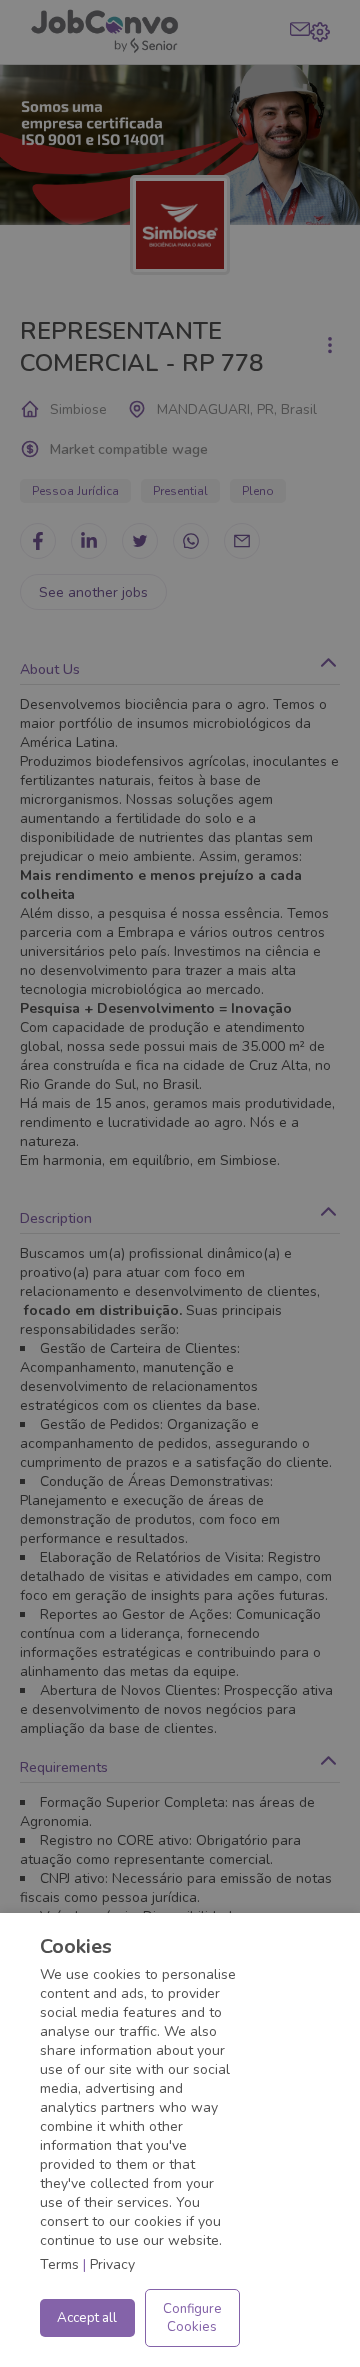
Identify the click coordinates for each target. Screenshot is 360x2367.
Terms (59, 2264)
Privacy (112, 2264)
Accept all (87, 2318)
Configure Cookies (192, 2318)
